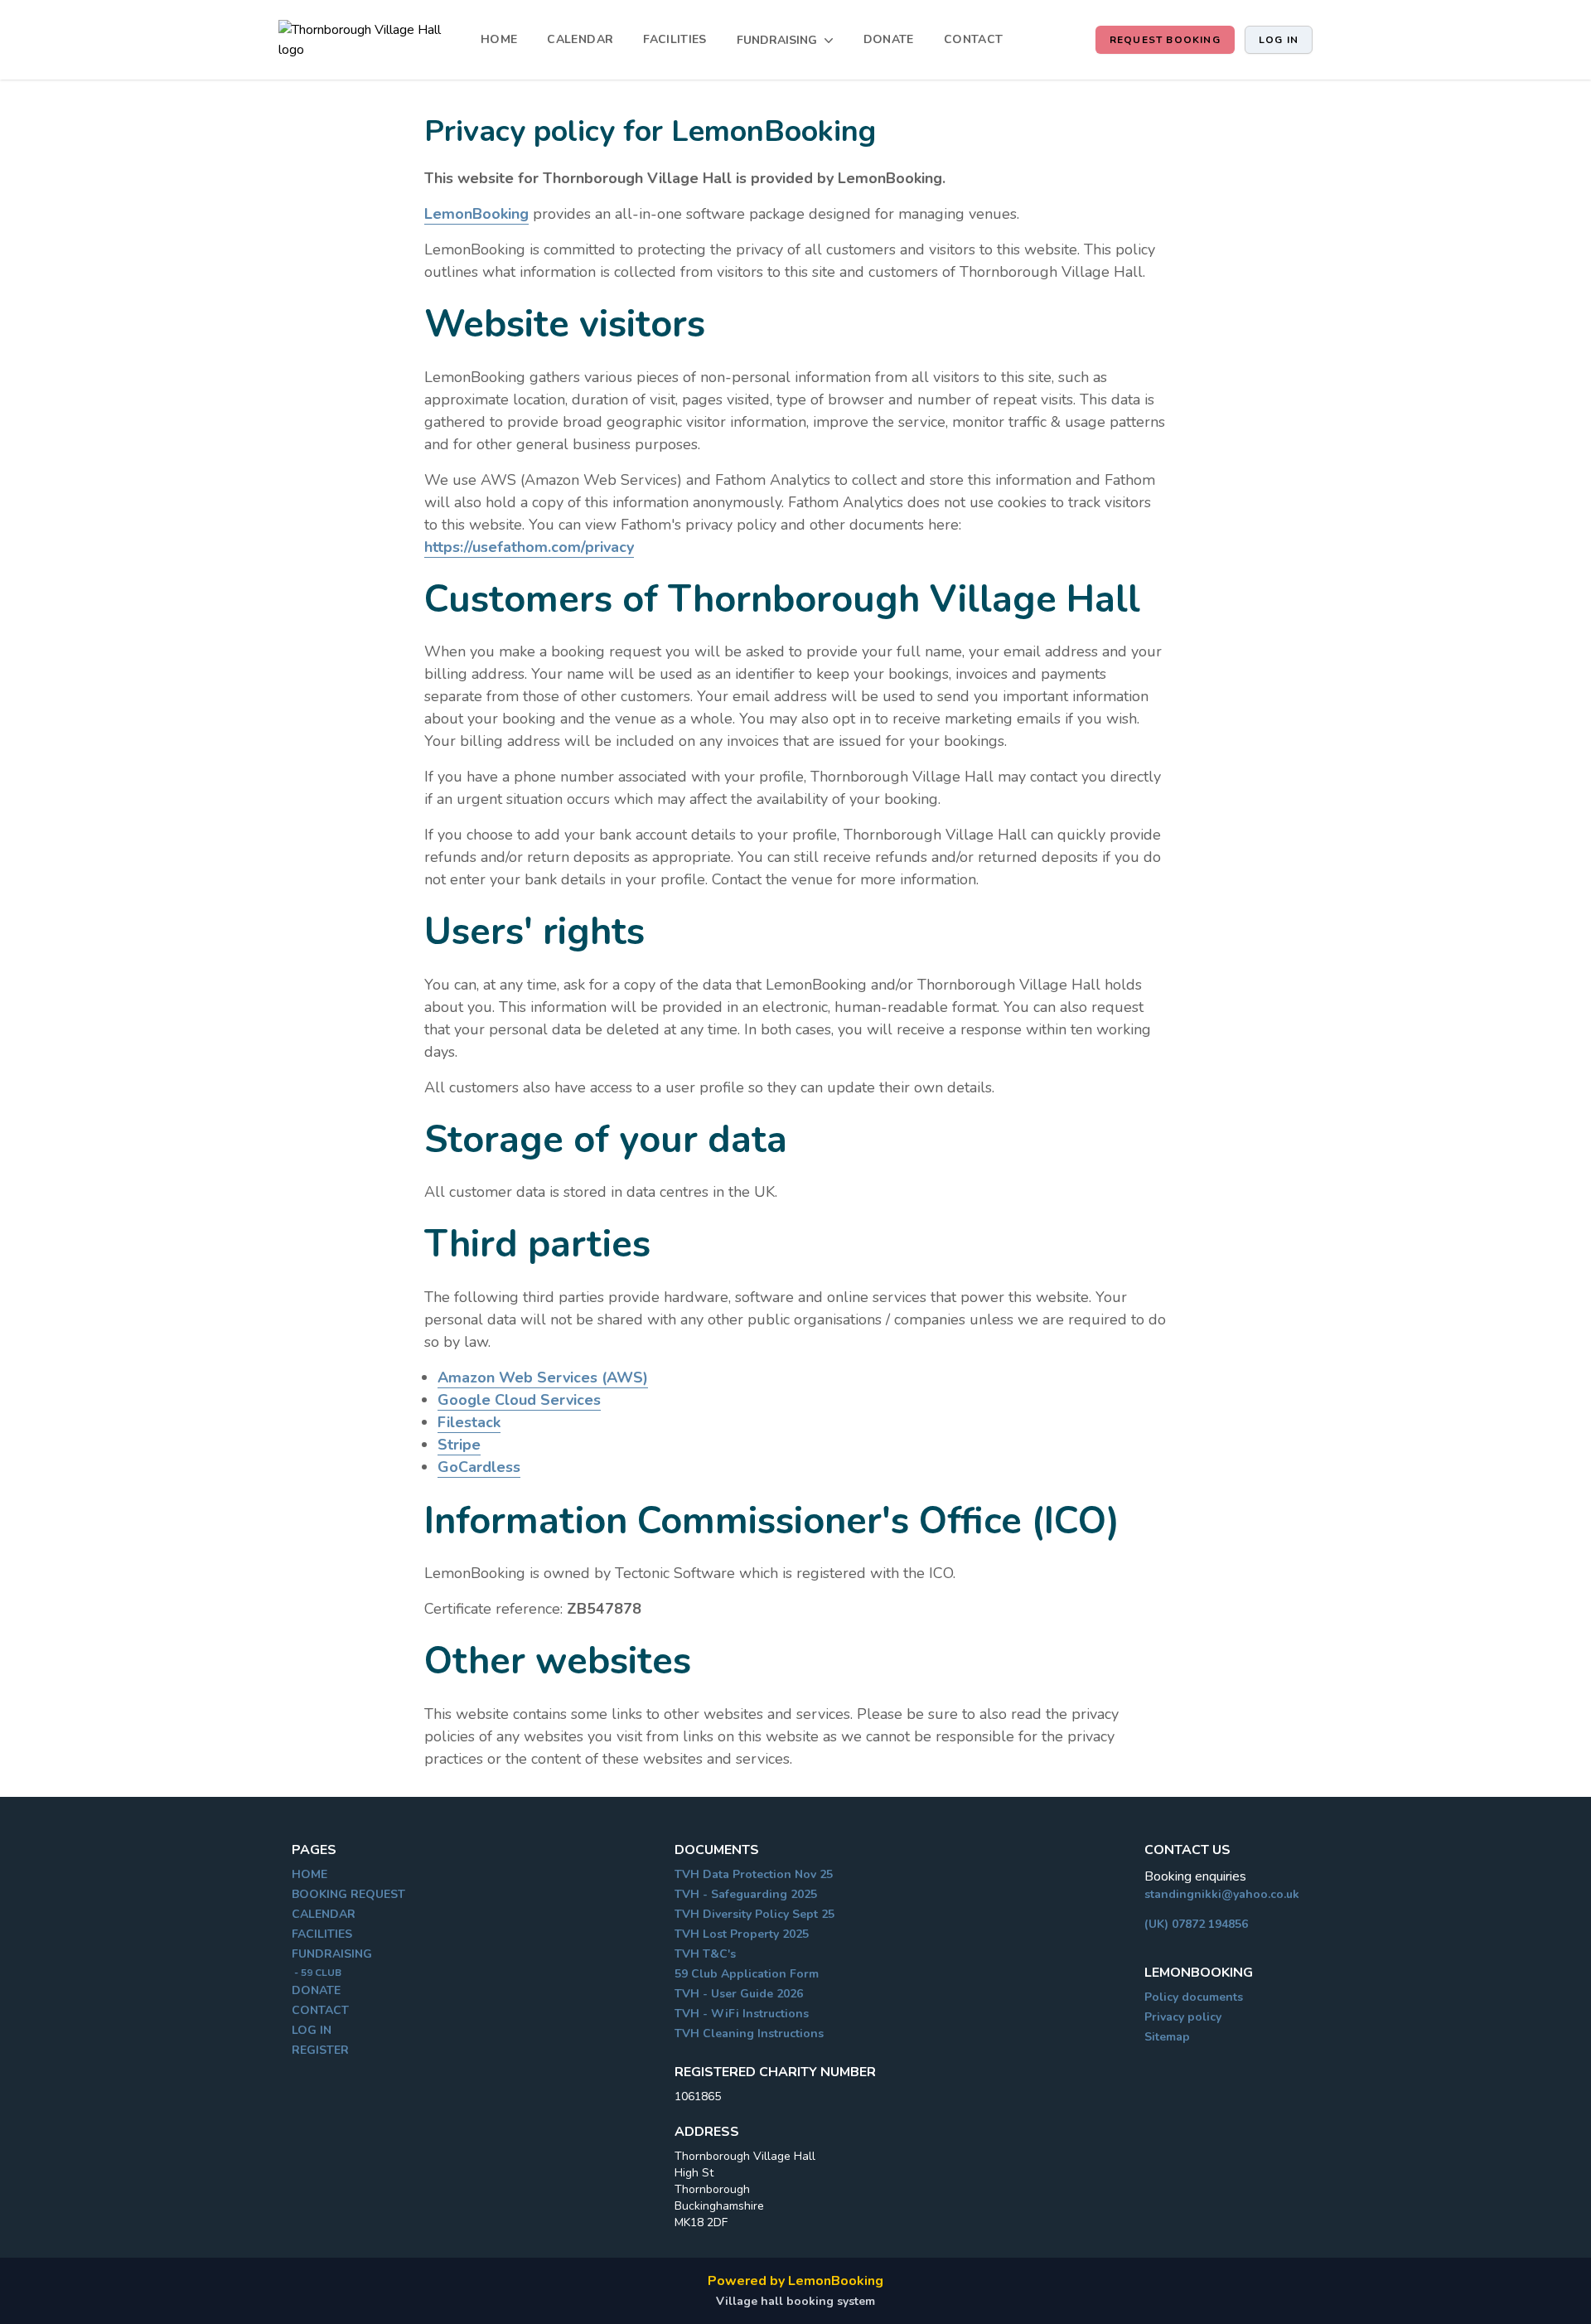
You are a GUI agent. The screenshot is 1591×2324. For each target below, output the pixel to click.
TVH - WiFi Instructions (742, 2014)
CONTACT (973, 39)
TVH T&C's (705, 1954)
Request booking (1165, 40)
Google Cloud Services (519, 1400)
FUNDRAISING (332, 1954)
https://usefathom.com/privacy (529, 547)
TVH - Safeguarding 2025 (746, 1894)
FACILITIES (675, 39)
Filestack (469, 1422)
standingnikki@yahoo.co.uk (1222, 1894)
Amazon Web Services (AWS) (543, 1377)
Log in (1279, 40)
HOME (499, 39)
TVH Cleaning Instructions (749, 2033)
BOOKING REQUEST (348, 1894)
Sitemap (1167, 2037)
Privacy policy (1183, 2017)
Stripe (459, 1445)
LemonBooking (476, 214)
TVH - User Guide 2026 (739, 1994)
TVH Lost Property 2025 (742, 1934)
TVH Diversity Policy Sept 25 (754, 1914)
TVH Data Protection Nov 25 (754, 1874)
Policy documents (1194, 1997)
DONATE (889, 39)
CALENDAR (580, 39)
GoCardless (479, 1467)
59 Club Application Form (747, 1974)
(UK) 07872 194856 (1196, 1924)
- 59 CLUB (317, 1973)
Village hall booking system (795, 2301)
